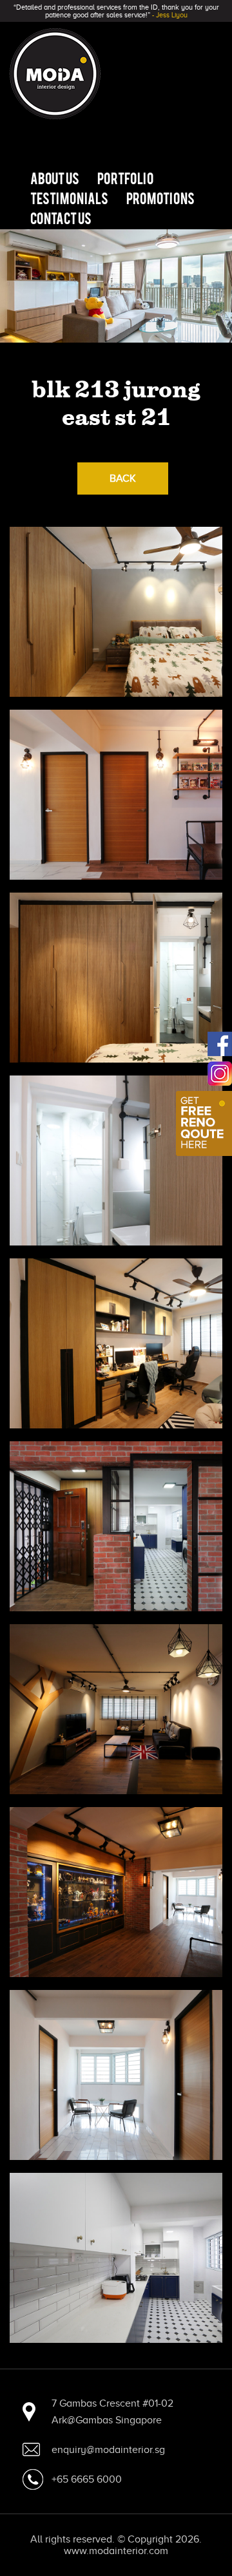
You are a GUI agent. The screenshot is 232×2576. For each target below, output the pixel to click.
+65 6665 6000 (87, 2479)
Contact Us (61, 218)
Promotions (160, 198)
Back (123, 478)
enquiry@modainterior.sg (108, 2450)
